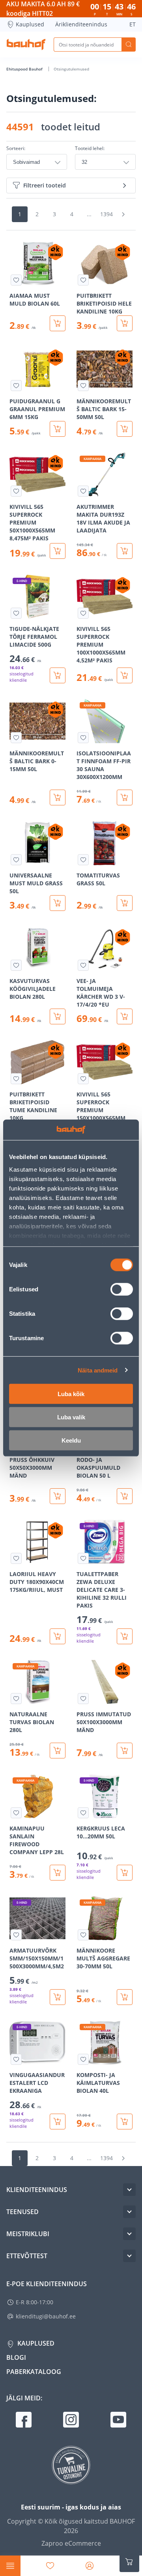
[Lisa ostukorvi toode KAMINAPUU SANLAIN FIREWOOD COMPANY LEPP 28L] (58, 1873)
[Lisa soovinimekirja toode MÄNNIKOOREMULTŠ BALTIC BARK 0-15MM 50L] (16, 738)
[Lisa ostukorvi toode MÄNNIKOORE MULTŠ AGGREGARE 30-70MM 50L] (125, 1997)
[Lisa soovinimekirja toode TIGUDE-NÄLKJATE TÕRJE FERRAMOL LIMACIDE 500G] (16, 613)
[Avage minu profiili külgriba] (90, 2566)
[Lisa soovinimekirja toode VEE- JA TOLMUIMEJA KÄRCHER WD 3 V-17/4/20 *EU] (83, 965)
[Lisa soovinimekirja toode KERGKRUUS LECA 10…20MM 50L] (83, 1813)
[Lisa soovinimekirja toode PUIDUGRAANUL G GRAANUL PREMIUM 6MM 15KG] (16, 386)
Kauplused (30, 24)
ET (133, 24)
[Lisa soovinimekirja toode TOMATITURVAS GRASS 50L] (83, 860)
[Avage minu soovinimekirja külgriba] (50, 2566)
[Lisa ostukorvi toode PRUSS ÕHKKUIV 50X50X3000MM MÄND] (58, 1496)
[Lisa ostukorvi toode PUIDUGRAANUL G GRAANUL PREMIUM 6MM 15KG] (58, 429)
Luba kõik (71, 1394)
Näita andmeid (98, 1370)
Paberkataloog (34, 2372)
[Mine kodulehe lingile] (26, 45)
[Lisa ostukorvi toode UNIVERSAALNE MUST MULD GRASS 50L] (58, 903)
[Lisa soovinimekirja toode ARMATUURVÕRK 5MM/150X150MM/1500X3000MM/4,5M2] (16, 1935)
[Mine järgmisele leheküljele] (123, 214)
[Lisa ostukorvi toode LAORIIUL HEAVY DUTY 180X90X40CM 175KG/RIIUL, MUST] (58, 1636)
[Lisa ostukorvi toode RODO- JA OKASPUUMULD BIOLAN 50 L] (125, 1496)
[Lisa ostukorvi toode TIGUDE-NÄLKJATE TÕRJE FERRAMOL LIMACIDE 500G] (58, 675)
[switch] (122, 1289)
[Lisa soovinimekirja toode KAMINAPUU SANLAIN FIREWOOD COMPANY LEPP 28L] (16, 1813)
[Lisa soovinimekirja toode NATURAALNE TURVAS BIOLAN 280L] (16, 1699)
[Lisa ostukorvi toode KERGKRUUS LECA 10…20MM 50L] (125, 1873)
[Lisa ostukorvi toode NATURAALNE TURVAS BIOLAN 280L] (58, 1751)
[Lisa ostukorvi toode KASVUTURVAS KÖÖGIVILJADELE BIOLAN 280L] (58, 1016)
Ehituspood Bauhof (25, 69)
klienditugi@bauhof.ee (46, 2316)
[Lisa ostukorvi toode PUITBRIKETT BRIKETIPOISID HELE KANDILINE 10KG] (125, 323)
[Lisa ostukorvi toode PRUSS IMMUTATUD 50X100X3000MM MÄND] (125, 1751)
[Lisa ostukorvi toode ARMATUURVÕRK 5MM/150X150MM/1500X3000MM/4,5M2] (58, 1997)
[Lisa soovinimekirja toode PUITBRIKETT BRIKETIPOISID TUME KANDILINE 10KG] (16, 1079)
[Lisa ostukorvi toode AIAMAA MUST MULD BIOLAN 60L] (58, 323)
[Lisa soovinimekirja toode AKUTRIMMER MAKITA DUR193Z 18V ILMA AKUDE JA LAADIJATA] (83, 491)
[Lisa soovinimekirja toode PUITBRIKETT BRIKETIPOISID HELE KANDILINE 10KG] (83, 280)
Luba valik (71, 1417)
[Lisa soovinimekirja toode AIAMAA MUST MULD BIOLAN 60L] (16, 280)
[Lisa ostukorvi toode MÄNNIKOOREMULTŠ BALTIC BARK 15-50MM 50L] (125, 429)
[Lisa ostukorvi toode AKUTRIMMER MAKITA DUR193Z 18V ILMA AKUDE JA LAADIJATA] (125, 551)
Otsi (129, 45)
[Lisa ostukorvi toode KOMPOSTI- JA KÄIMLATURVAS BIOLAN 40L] (125, 2122)
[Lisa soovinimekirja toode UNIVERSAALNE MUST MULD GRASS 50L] (16, 860)
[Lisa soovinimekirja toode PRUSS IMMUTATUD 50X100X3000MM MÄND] (83, 1699)
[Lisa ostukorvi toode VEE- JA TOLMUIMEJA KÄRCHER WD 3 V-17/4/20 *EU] (125, 1016)
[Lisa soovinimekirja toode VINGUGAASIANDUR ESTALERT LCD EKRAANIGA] (16, 2059)
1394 (106, 214)
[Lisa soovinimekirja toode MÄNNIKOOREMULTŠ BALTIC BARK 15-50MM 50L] (83, 386)
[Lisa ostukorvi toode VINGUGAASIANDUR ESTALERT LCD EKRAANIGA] (58, 2122)
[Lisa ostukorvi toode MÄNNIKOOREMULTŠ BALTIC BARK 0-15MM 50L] (58, 797)
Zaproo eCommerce (71, 2543)
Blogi (16, 2357)
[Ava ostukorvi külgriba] (129, 2562)
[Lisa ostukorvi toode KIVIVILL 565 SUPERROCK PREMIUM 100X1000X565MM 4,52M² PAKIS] (125, 675)
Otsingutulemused (71, 69)
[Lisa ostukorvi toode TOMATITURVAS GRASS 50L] (125, 903)
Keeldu (71, 1440)
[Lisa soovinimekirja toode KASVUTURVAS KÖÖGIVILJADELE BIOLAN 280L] (16, 965)
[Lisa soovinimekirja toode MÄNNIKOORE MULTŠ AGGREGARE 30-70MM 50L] (83, 1935)
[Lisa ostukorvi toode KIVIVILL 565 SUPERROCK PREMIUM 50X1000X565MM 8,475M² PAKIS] (58, 551)
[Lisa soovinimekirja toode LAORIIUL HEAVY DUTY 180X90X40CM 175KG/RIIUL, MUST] (16, 1558)
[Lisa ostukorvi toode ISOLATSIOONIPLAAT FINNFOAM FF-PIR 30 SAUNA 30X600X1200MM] (125, 797)
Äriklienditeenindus (81, 24)
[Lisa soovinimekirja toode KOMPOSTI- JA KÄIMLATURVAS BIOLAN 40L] (83, 2059)
